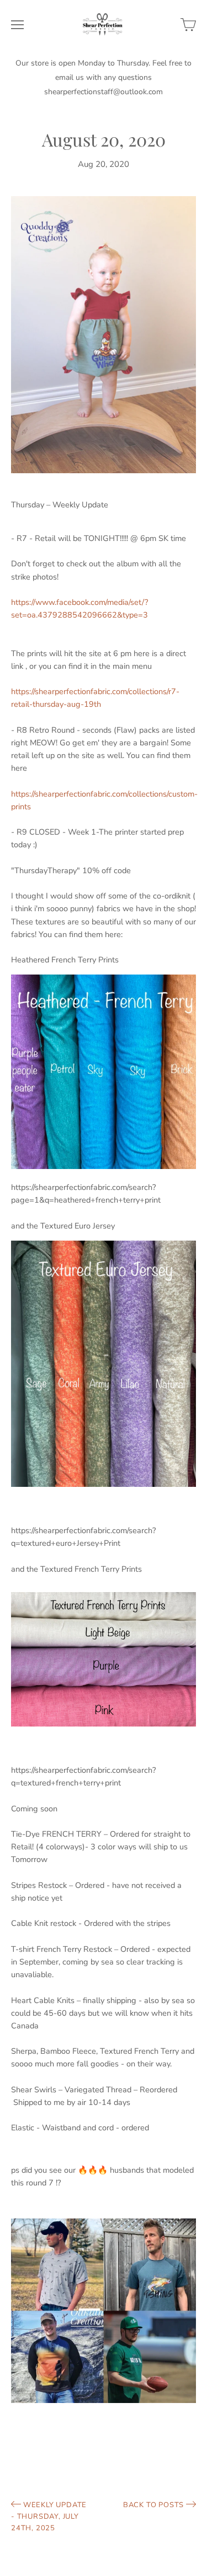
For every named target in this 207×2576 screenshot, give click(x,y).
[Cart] (188, 25)
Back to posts (155, 2505)
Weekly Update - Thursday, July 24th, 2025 (49, 2517)
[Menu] (17, 25)
